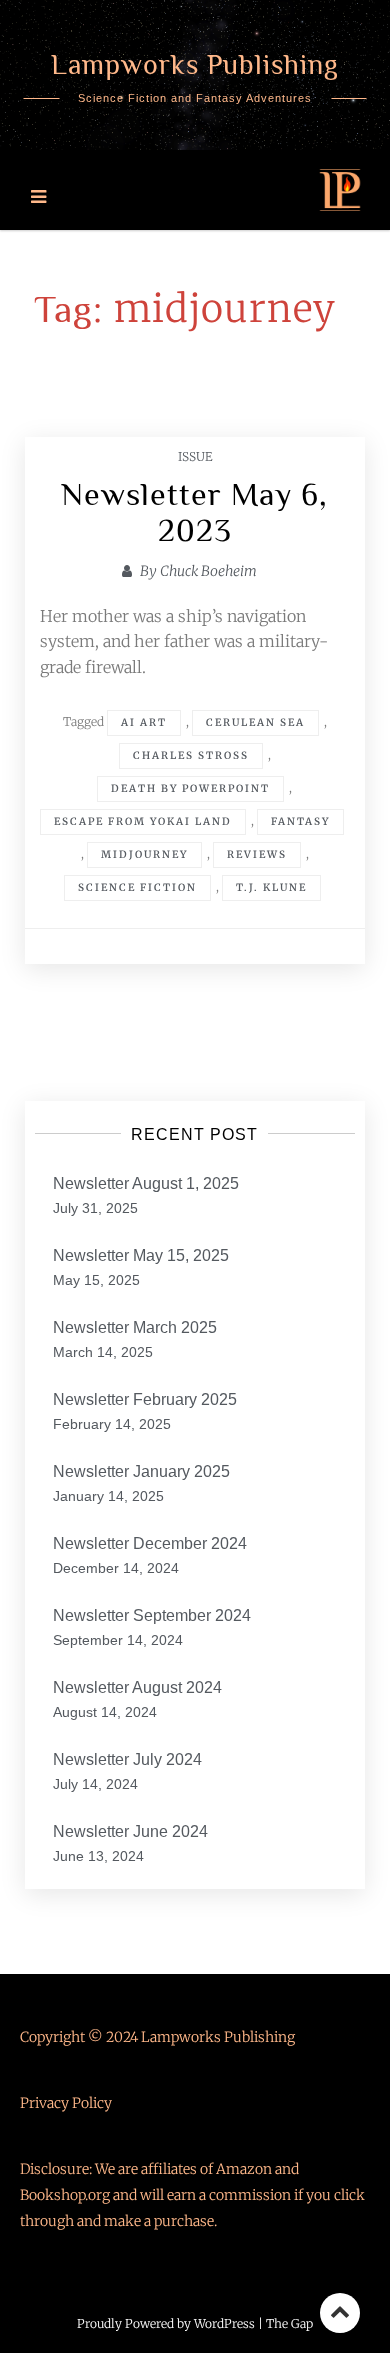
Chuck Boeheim (208, 571)
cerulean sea (255, 722)
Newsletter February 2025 (145, 1399)
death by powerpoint (190, 788)
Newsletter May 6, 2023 (194, 512)
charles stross (191, 755)
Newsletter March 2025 (135, 1327)
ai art (144, 722)
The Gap (289, 2323)
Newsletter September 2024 (152, 1615)
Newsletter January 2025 (141, 1471)
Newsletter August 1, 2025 (146, 1183)
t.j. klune (271, 887)
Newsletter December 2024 (150, 1543)
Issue (195, 456)
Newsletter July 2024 (127, 1759)
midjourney (144, 854)
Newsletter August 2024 (137, 1687)
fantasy (300, 821)
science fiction (137, 887)
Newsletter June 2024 (130, 1831)
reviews (257, 854)
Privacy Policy (66, 2103)
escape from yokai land (143, 821)
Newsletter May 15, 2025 (141, 1255)
